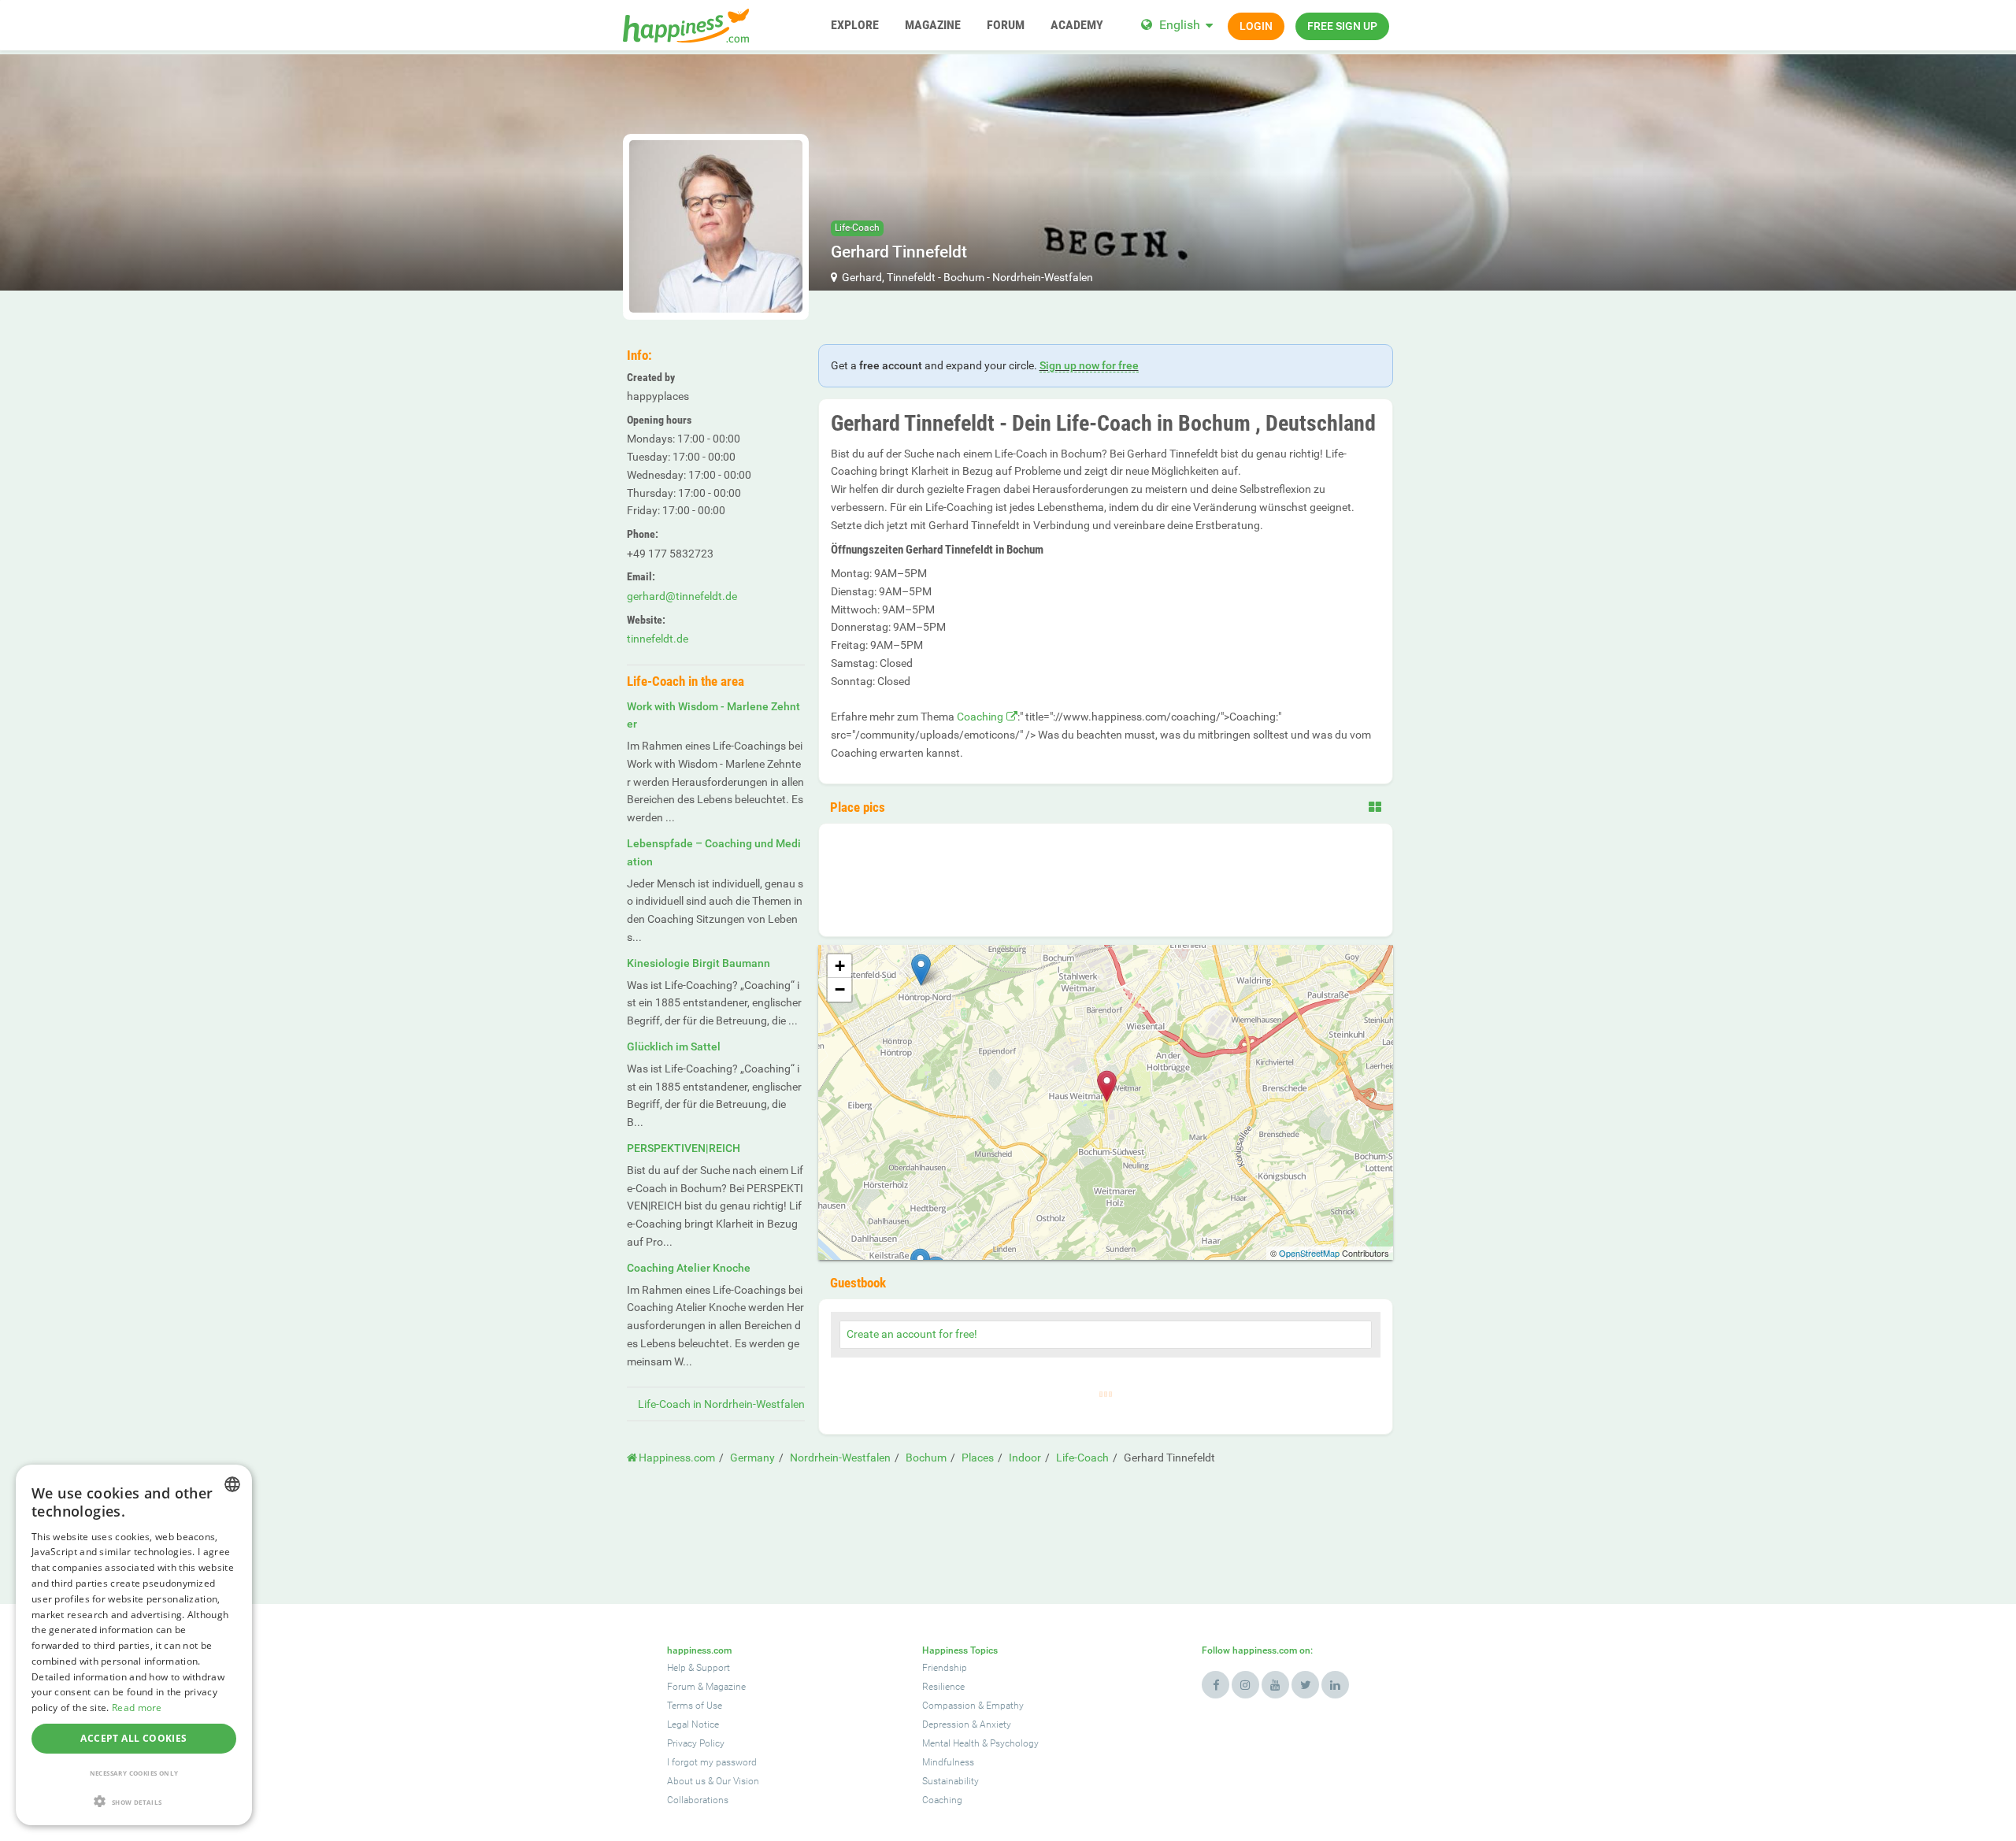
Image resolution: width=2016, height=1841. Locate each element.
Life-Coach (857, 228)
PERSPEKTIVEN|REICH (684, 1148)
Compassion (949, 1706)
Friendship (945, 1668)
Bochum (964, 277)
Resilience (943, 1687)
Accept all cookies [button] (133, 1738)
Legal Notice (693, 1724)
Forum (681, 1687)
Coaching (980, 717)
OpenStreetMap (1309, 1253)
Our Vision (737, 1781)
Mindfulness (948, 1762)
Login (1256, 26)
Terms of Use (695, 1706)
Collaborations (698, 1800)
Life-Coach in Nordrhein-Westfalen (721, 1404)
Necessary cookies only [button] (134, 1773)
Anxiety (995, 1724)
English (1180, 25)
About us (686, 1781)
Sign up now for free (1089, 365)
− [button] (840, 989)
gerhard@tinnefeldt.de (682, 596)
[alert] (134, 1645)
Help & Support (699, 1668)
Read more (137, 1708)
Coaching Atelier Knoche (689, 1268)
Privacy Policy (696, 1743)
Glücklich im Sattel (674, 1046)
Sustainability (951, 1781)
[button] (134, 1801)
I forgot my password (712, 1762)
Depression (946, 1724)
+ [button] (840, 966)
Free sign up (1342, 26)
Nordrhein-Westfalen (1043, 277)
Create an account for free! (912, 1334)
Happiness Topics (960, 1650)
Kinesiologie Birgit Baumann (699, 963)
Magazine (726, 1687)
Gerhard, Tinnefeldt (889, 277)
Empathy (1005, 1706)
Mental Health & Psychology (980, 1743)
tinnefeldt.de (658, 639)
